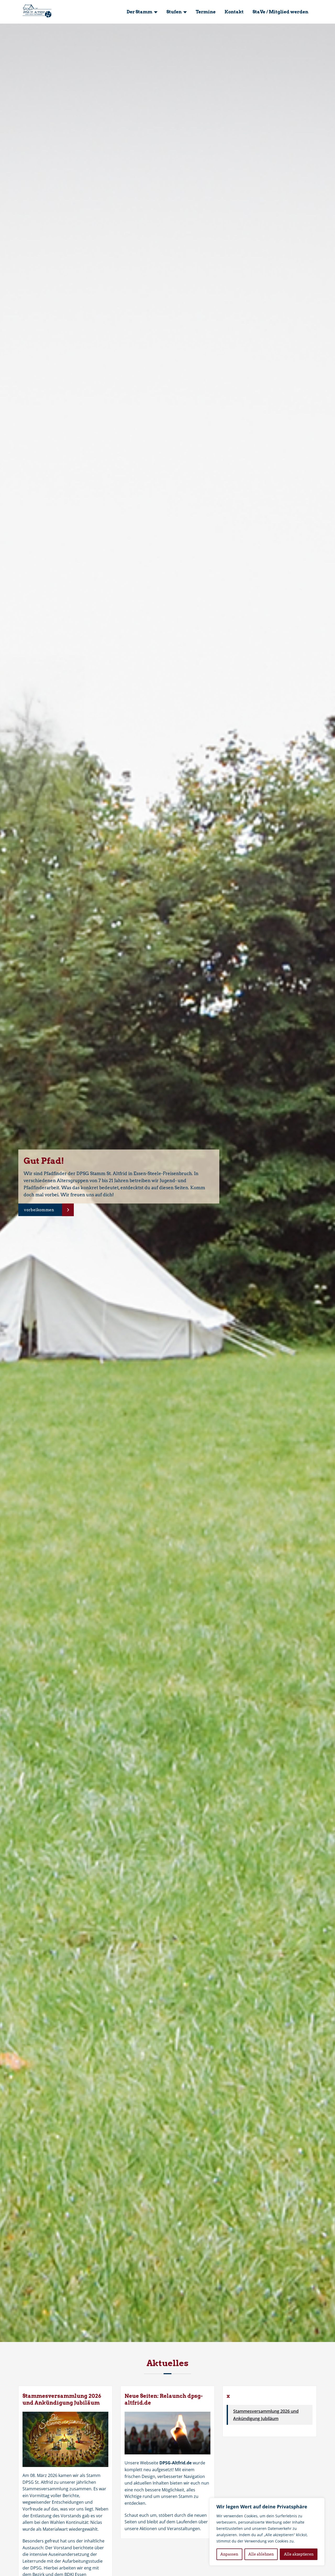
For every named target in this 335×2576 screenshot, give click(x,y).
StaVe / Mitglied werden (280, 12)
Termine (206, 12)
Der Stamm (139, 12)
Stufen (174, 12)
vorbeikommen (39, 1210)
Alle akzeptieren (299, 2554)
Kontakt (234, 12)
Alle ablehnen (261, 2554)
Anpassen (229, 2554)
